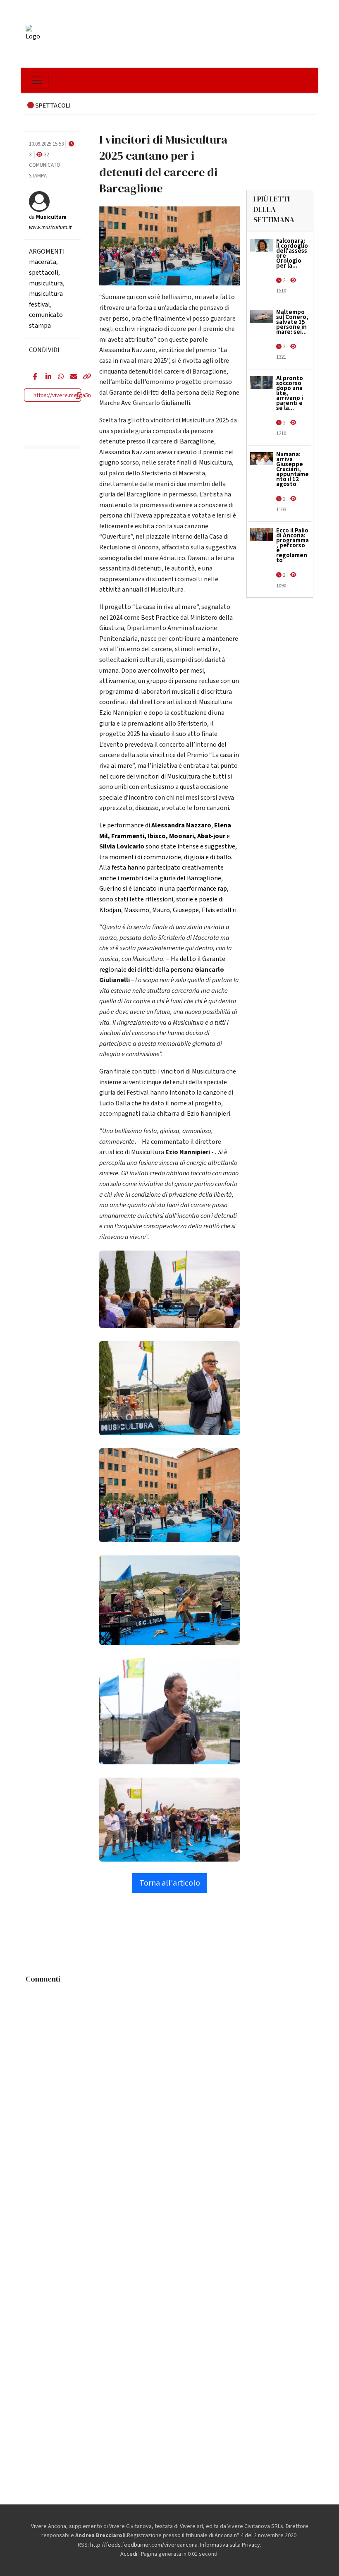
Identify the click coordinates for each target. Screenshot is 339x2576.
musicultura (46, 283)
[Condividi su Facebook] (33, 377)
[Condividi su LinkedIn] (45, 377)
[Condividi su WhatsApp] (58, 377)
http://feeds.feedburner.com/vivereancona (144, 2545)
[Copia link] (83, 377)
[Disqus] (169, 2091)
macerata (43, 262)
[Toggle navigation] (37, 80)
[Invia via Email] (70, 377)
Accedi (129, 2554)
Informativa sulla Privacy (230, 2545)
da (48, 217)
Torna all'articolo (170, 1883)
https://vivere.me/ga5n (62, 395)
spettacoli (44, 273)
